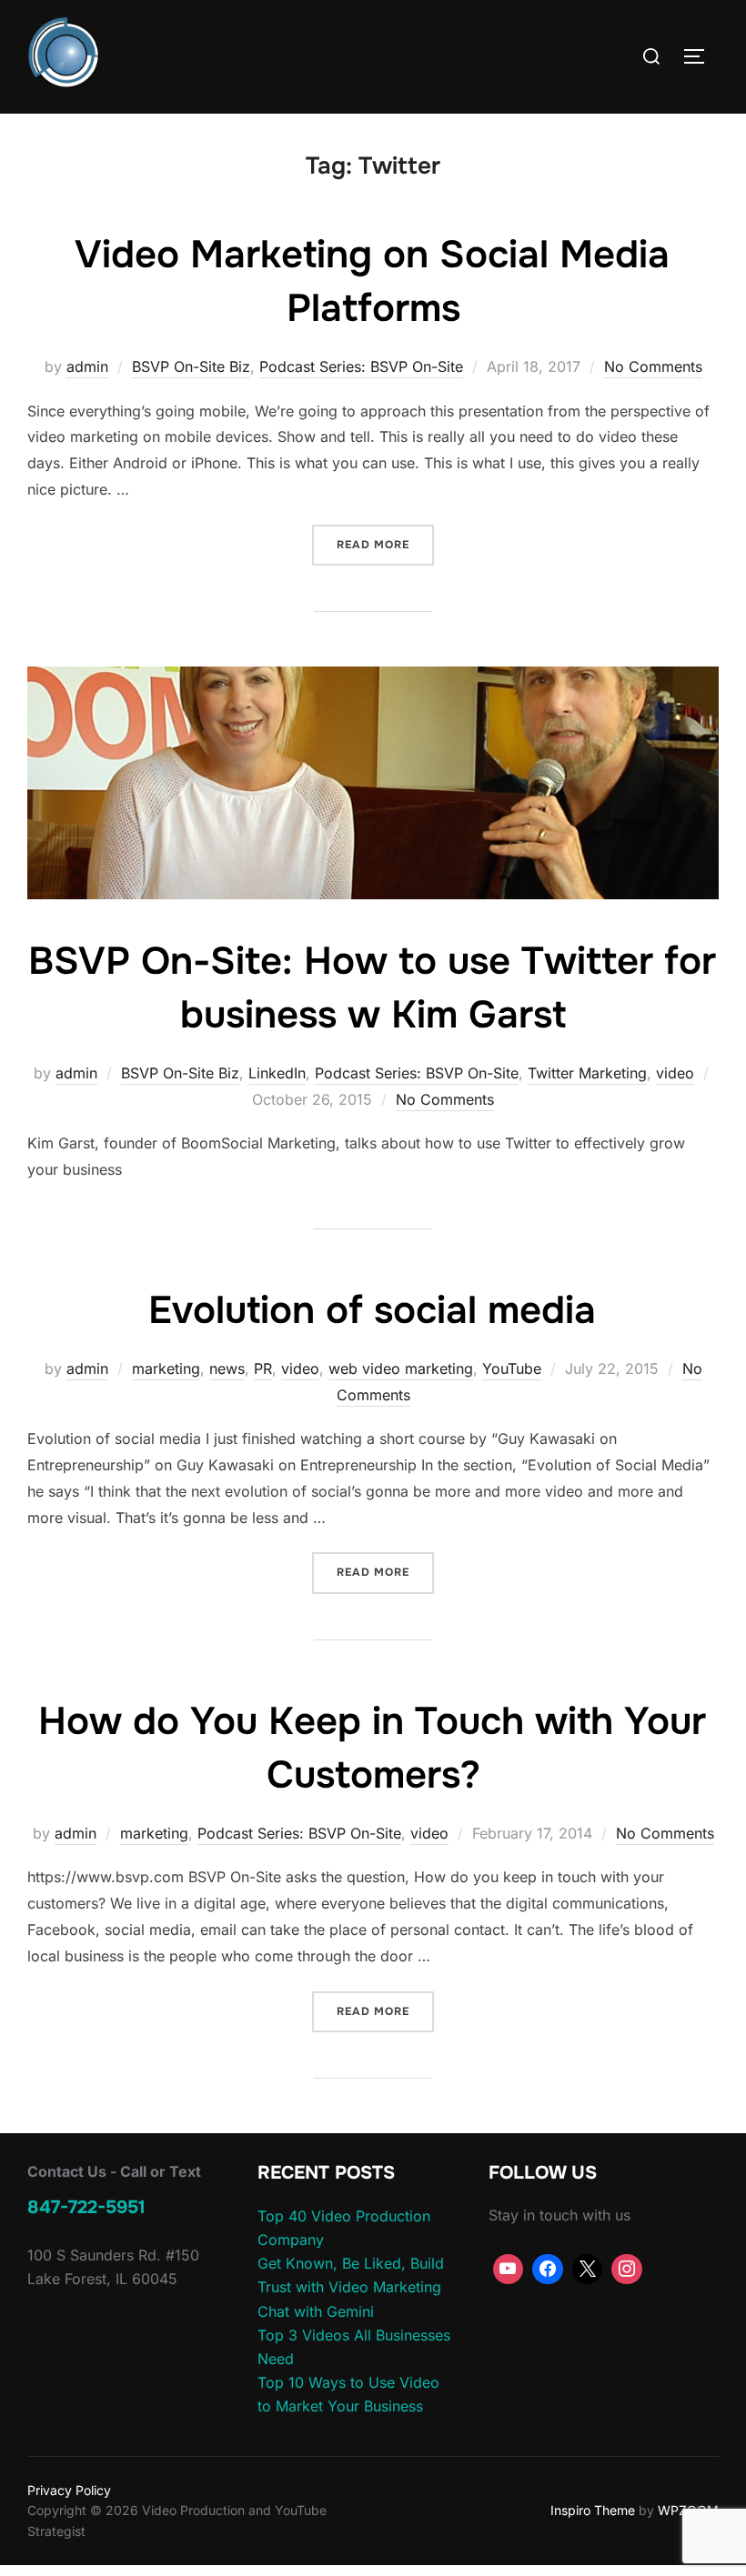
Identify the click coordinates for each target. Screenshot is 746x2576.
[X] (588, 2270)
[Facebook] (548, 2270)
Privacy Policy (69, 2490)
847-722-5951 (86, 2207)
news (227, 1368)
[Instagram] (627, 2270)
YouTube (512, 1368)
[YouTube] (509, 2270)
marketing (166, 1368)
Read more (385, 544)
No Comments (653, 366)
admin (87, 366)
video (675, 1073)
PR (263, 1368)
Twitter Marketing (587, 1073)
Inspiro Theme (593, 2510)
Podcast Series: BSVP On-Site (361, 366)
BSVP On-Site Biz (191, 366)
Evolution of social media (372, 1310)
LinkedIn (277, 1073)
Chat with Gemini (316, 2311)
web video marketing (401, 1368)
